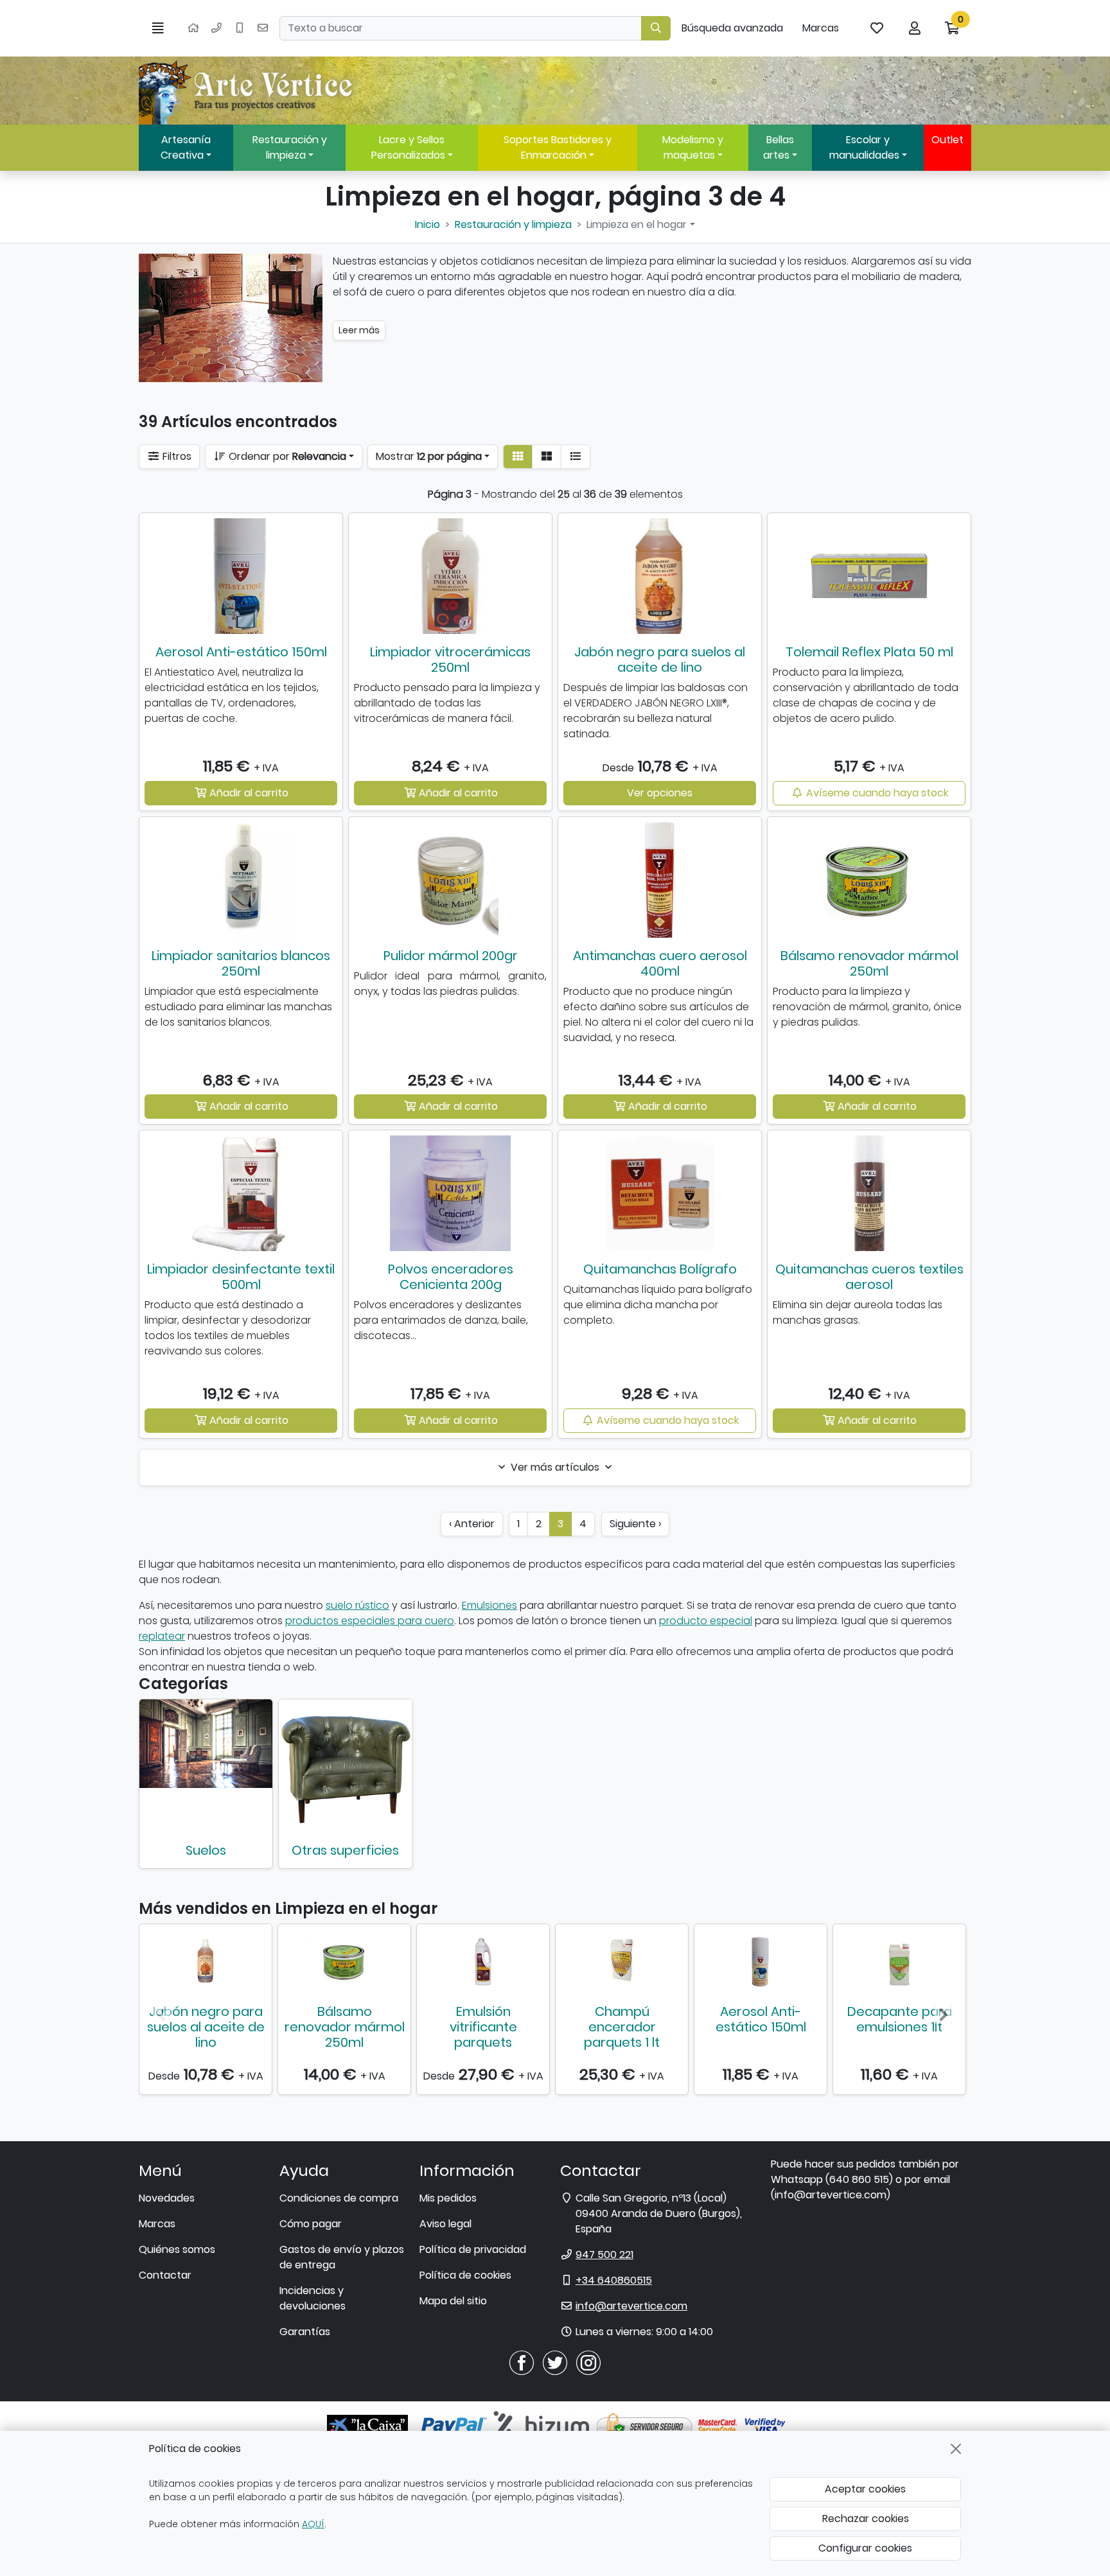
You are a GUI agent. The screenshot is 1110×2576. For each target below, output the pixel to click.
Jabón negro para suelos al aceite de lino (660, 660)
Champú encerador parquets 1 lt (622, 2027)
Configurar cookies (865, 2548)
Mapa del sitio (453, 2301)
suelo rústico (357, 1605)
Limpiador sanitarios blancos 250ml (241, 963)
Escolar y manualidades (864, 147)
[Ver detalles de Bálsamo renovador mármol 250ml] (344, 1961)
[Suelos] (206, 1744)
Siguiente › (635, 1524)
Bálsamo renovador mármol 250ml (869, 963)
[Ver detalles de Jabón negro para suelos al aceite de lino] (206, 1961)
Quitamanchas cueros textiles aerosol (869, 1277)
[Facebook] (522, 2362)
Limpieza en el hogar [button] (637, 224)
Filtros (176, 456)
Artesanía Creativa (186, 147)
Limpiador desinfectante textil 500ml (241, 1277)
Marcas (821, 28)
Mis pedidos (448, 2198)
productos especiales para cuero (370, 1621)
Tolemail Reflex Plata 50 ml (869, 652)
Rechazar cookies (866, 2519)
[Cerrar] (956, 2449)
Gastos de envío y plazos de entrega (342, 2257)
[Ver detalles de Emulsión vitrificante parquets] (483, 1961)
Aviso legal (445, 2224)
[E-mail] (263, 28)
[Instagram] (588, 2362)
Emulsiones (489, 1605)
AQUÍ (313, 2524)
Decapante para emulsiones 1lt (900, 2019)
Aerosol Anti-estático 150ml (241, 652)
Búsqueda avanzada (732, 28)
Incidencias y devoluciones (313, 2298)
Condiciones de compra (339, 2198)
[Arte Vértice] (248, 91)
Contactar (165, 2275)
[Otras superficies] (345, 1766)
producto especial (706, 1621)
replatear (162, 1636)
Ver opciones (660, 793)
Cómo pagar (311, 2224)
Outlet (947, 140)
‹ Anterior (472, 1524)
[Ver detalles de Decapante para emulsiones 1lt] (899, 1961)
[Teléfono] (216, 28)
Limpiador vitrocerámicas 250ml (450, 660)
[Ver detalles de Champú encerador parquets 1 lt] (622, 1961)
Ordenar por (286, 456)
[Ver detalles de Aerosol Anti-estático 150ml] (761, 1961)
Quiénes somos (177, 2249)
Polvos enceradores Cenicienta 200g (451, 1277)
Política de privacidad (473, 2249)
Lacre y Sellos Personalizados (408, 147)
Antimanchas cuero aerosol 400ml (660, 963)
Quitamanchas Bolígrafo (660, 1269)
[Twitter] (555, 2362)
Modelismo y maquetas (693, 147)
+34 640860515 (614, 2280)
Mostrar (429, 456)
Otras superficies (345, 1850)
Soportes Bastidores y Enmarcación (558, 147)
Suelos (206, 1850)
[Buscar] (656, 28)
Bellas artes (779, 147)
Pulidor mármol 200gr (451, 956)
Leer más (359, 330)
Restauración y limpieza (290, 147)
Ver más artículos (555, 1467)
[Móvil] (240, 28)
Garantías (305, 2332)
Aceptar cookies (865, 2489)
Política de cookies (465, 2275)
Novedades (167, 2198)
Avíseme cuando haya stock (876, 793)
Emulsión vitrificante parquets (483, 2027)
